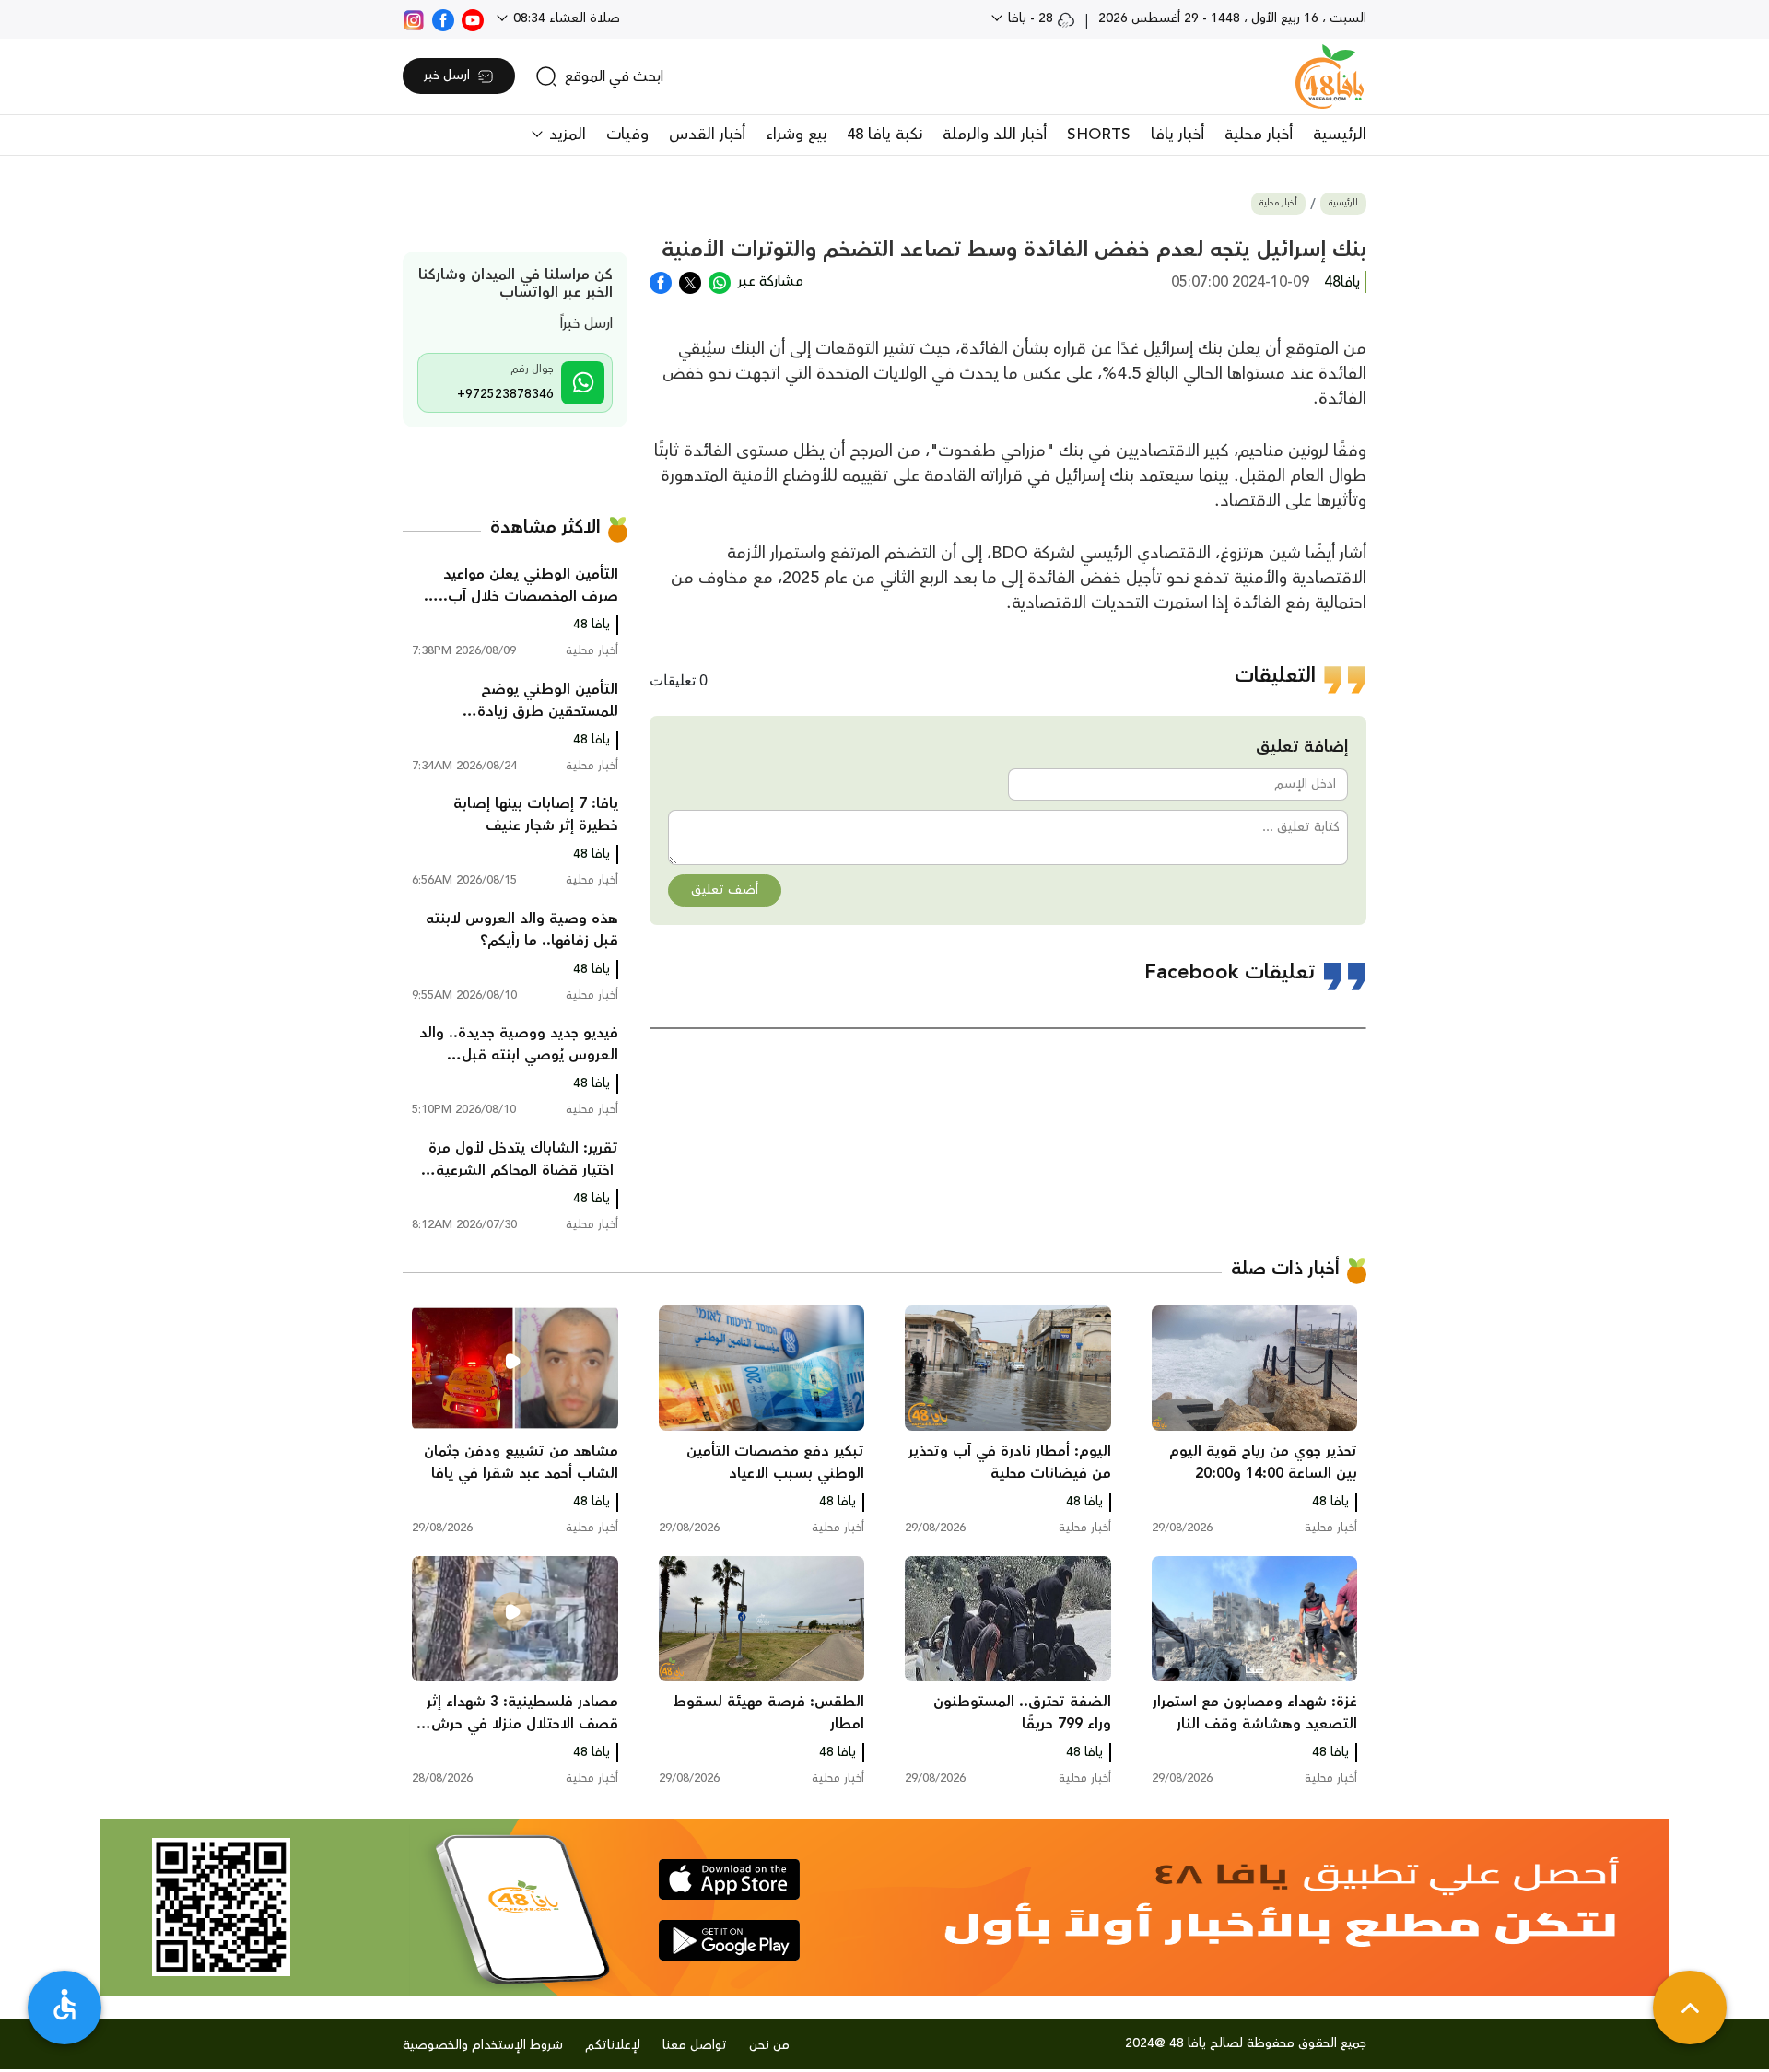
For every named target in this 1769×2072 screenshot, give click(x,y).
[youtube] (473, 18)
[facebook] (443, 18)
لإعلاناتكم (613, 2045)
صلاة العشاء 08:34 (565, 18)
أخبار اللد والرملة (995, 135)
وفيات (627, 135)
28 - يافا (1031, 18)
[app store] (729, 1879)
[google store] (729, 1940)
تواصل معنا (695, 2045)
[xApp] (690, 281)
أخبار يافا (1177, 135)
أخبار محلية (1259, 135)
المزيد (565, 135)
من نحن (769, 2045)
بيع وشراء (796, 135)
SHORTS (1099, 135)
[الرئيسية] (1330, 76)
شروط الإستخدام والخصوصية (483, 2045)
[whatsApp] (720, 281)
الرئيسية (1340, 135)
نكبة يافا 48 (884, 135)
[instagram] (414, 18)
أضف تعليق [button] (725, 890)
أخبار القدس (707, 135)
